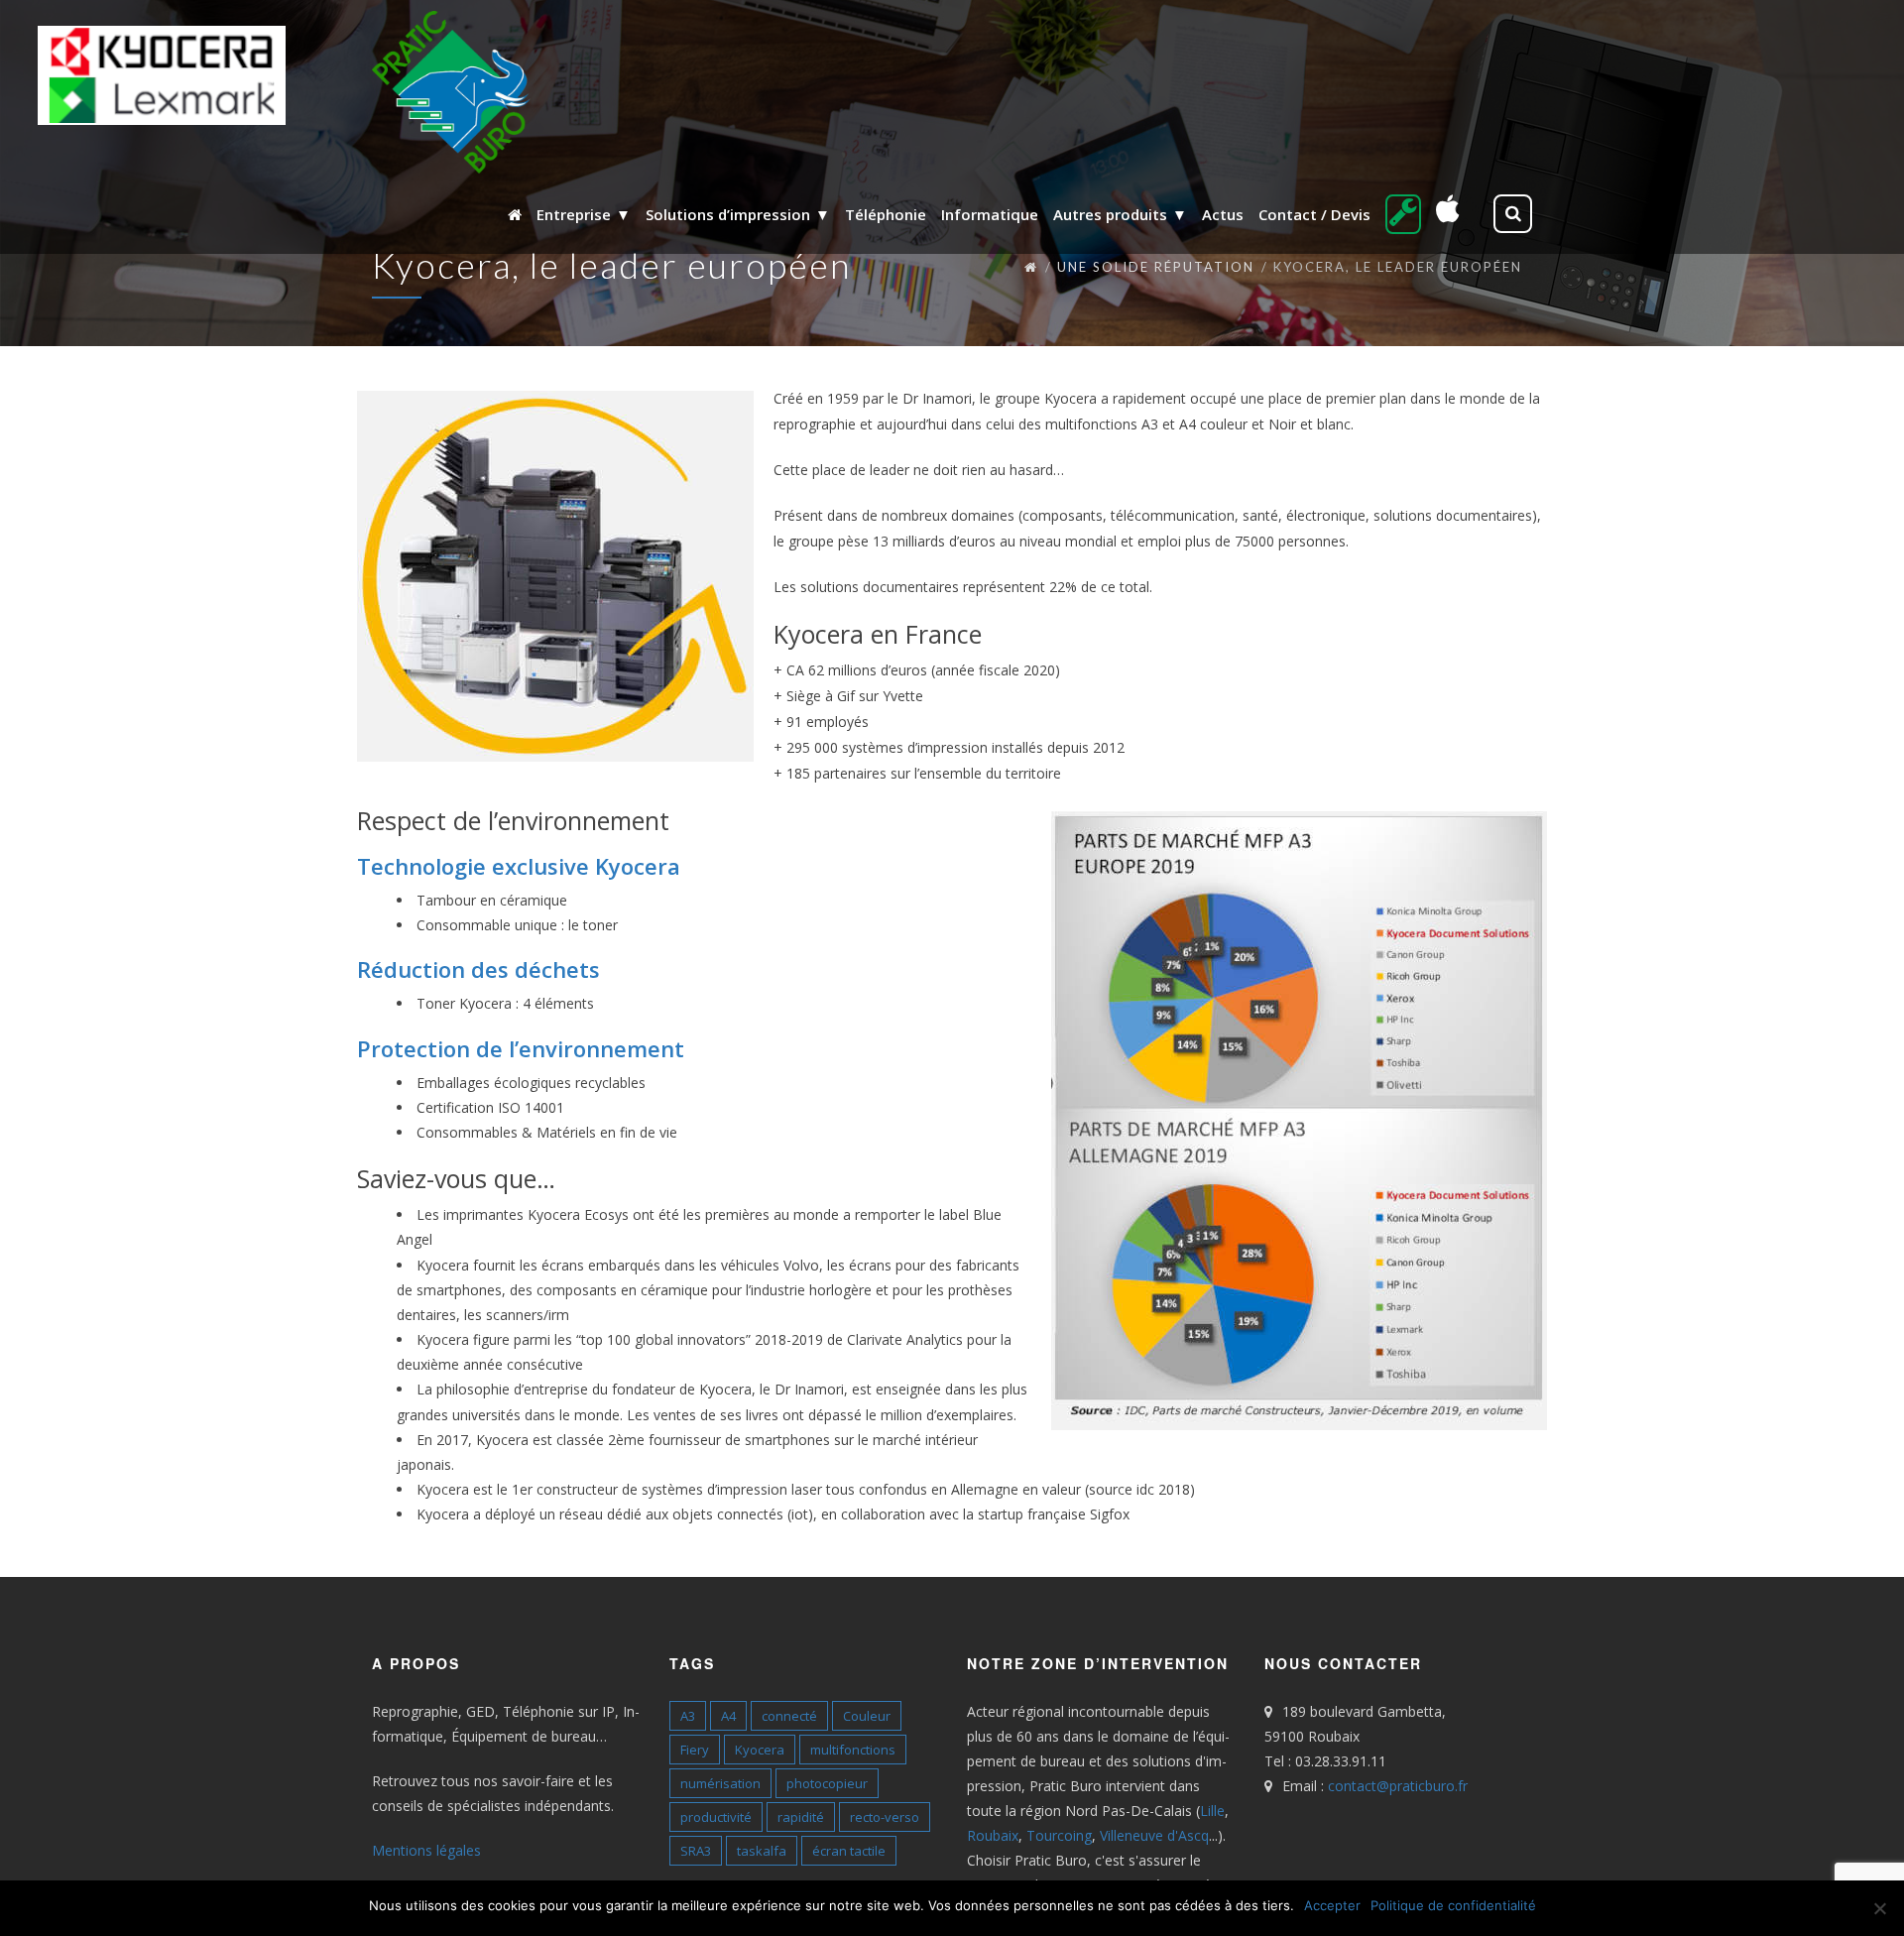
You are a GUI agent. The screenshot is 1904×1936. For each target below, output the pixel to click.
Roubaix (993, 1835)
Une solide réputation (1156, 267)
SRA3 (696, 1851)
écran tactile (849, 1851)
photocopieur (827, 1783)
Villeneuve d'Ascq (1154, 1835)
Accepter (1332, 1905)
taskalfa (762, 1851)
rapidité (801, 1817)
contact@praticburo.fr (1398, 1786)
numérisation (720, 1783)
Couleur (867, 1716)
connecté (789, 1716)
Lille (1212, 1811)
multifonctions (853, 1750)
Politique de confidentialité (1453, 1905)
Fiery (695, 1750)
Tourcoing (1059, 1835)
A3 (688, 1716)
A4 (728, 1716)
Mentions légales (426, 1850)
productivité (716, 1817)
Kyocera (760, 1750)
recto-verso (885, 1817)
